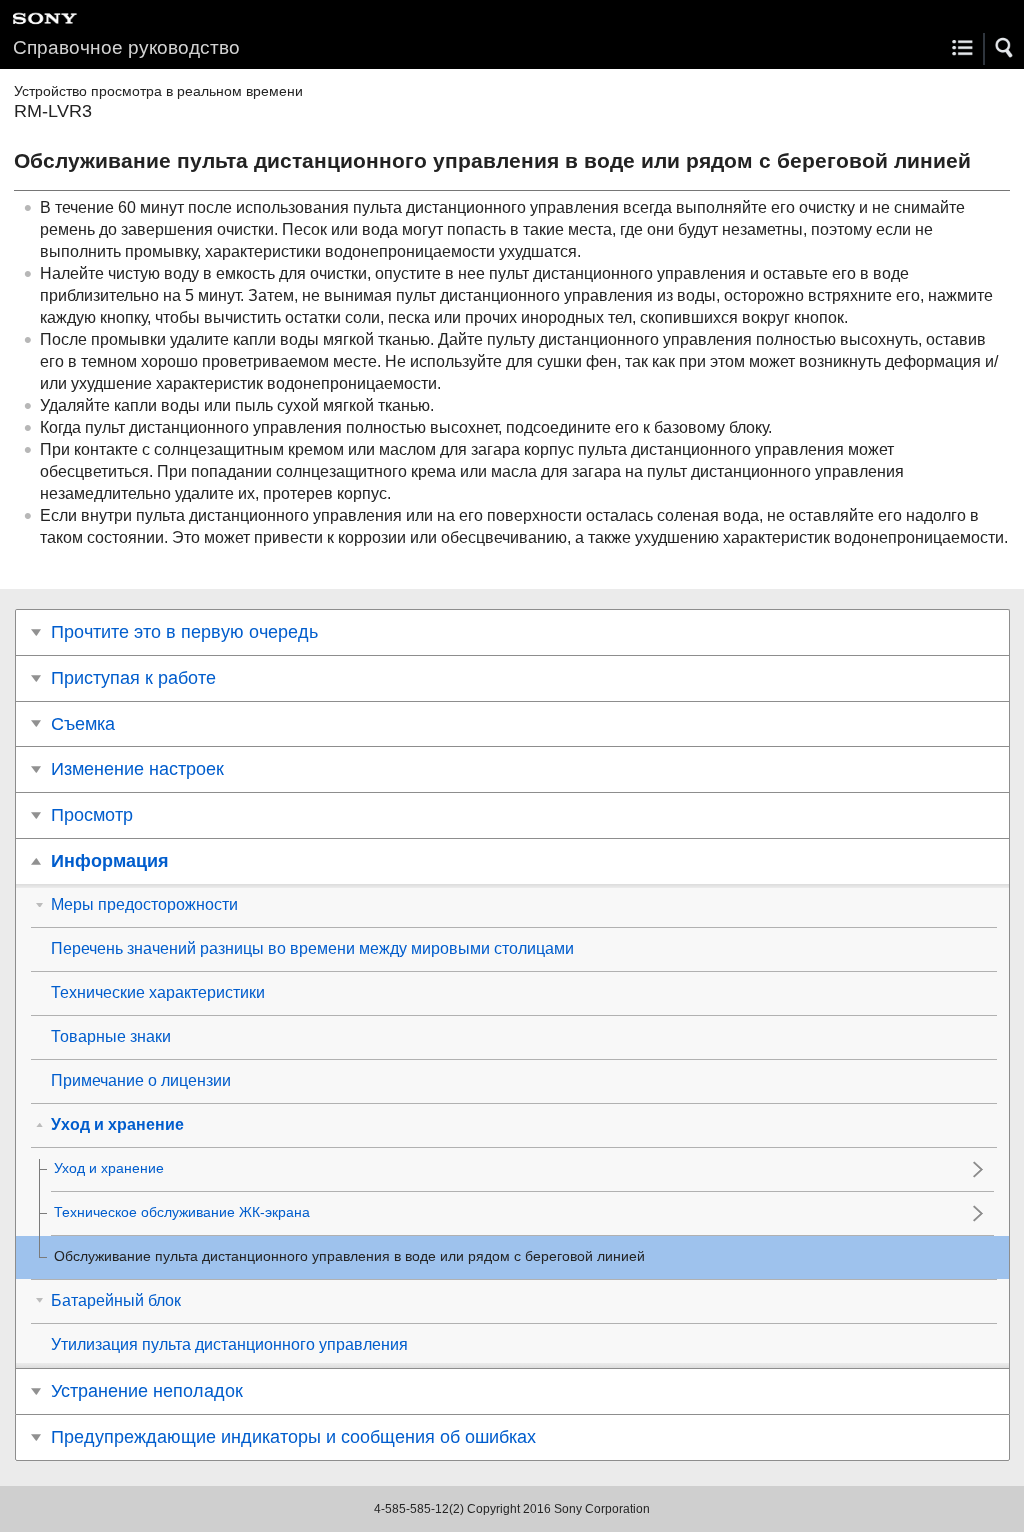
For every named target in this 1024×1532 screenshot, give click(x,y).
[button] (1005, 48)
